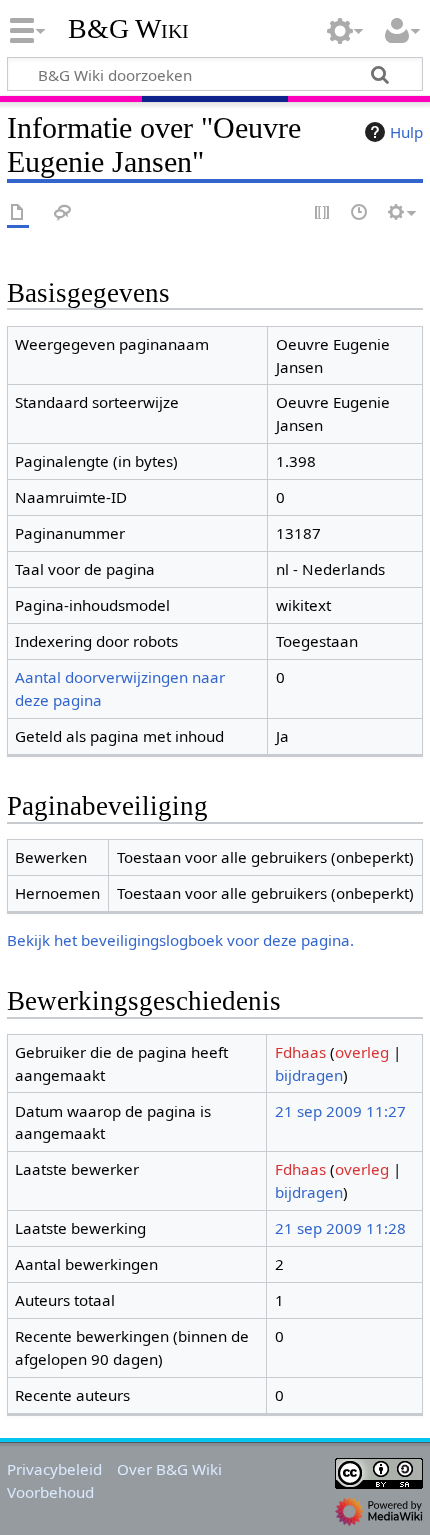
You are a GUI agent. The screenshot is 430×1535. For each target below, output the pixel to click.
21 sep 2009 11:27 (340, 1111)
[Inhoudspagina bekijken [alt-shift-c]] (18, 213)
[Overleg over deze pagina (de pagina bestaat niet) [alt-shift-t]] (63, 213)
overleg (362, 1052)
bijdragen (309, 1075)
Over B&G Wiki (169, 1469)
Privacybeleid (54, 1469)
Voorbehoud (50, 1492)
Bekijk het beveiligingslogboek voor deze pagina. (180, 940)
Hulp (406, 132)
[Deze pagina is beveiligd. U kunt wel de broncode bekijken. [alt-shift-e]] (323, 213)
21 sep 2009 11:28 (340, 1228)
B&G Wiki (128, 29)
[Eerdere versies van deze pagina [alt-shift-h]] (360, 213)
